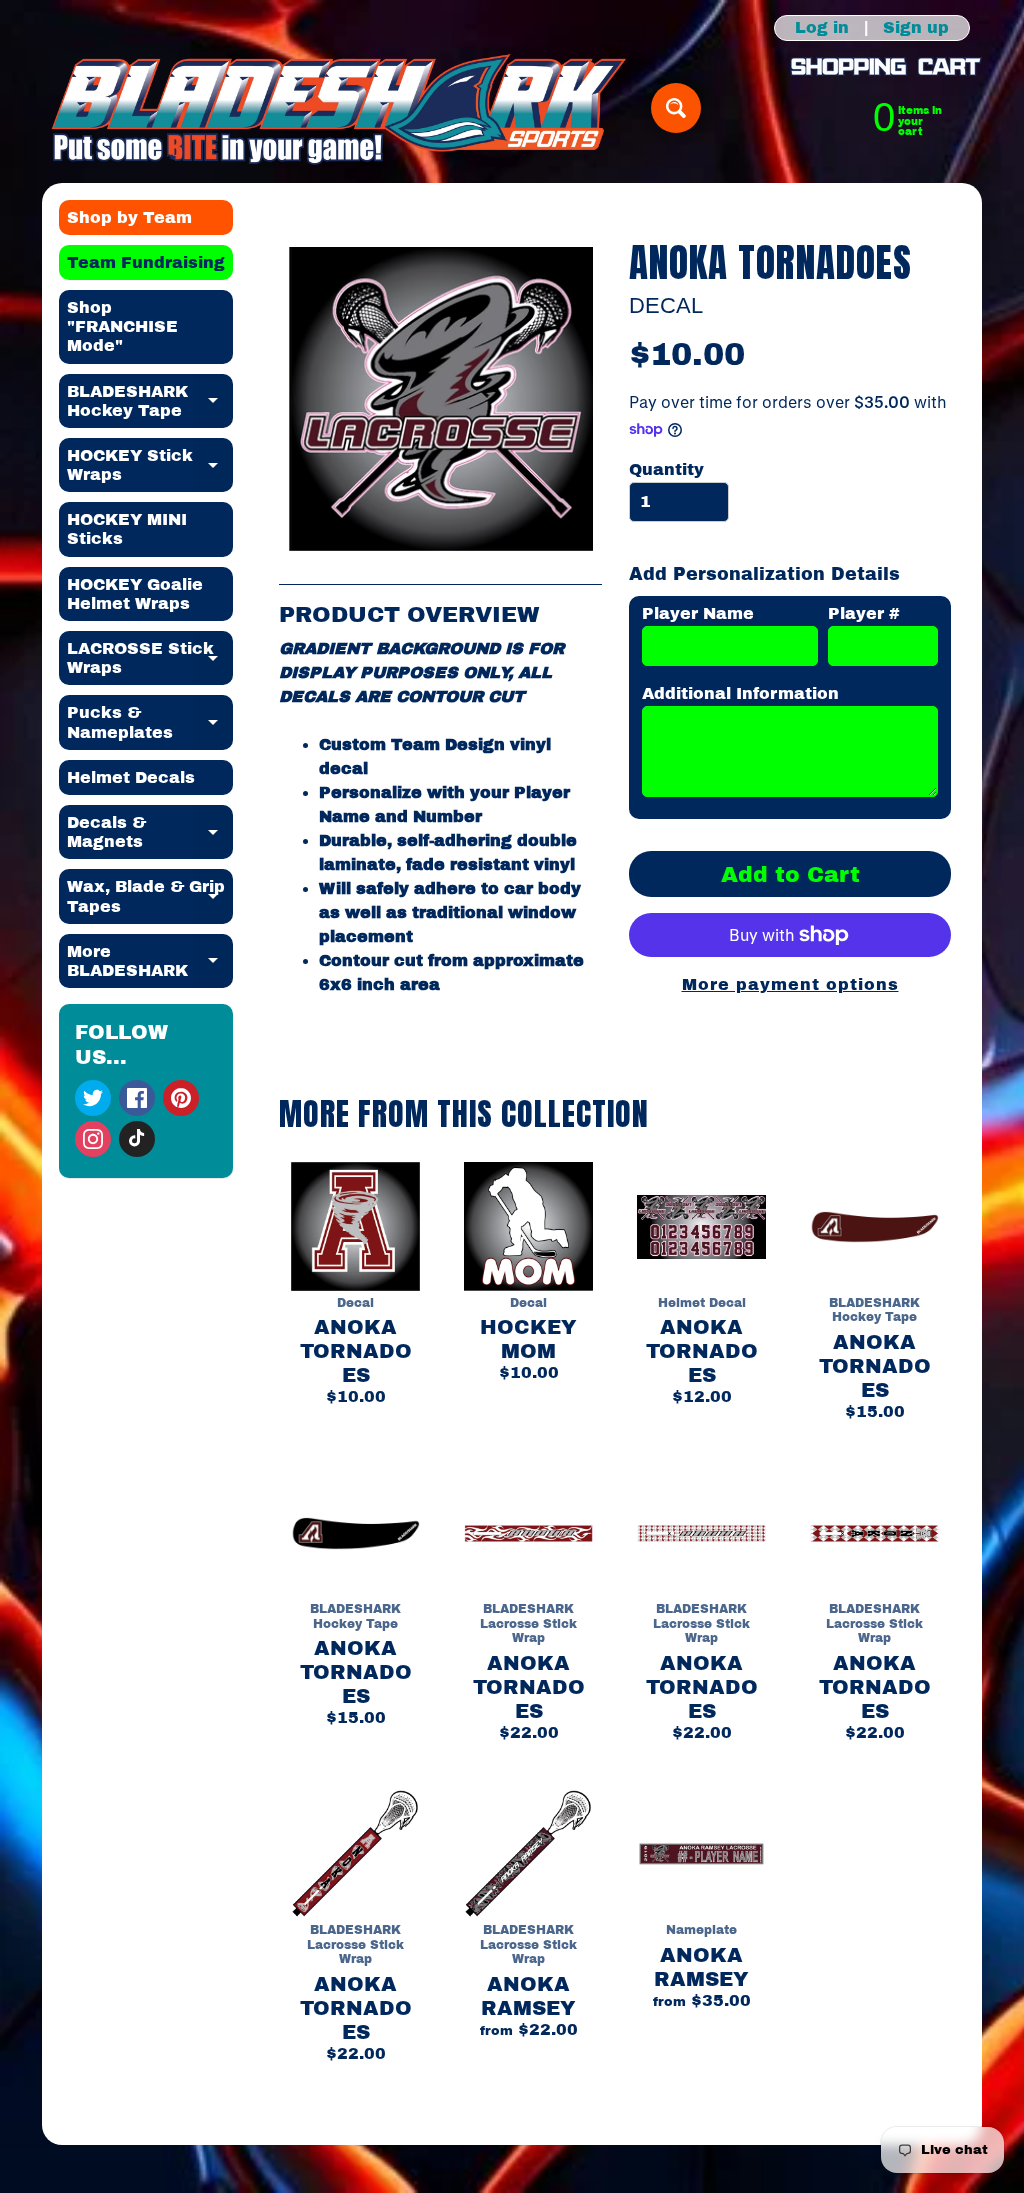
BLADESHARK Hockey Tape (150, 402)
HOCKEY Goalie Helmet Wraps (135, 594)
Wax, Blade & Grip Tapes (150, 897)
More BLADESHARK (150, 962)
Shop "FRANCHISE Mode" (122, 326)
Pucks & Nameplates (150, 723)
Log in (822, 28)
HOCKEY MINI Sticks (127, 529)
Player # (864, 613)
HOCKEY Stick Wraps (150, 466)
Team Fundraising (146, 262)
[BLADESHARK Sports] (339, 108)
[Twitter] (93, 1098)
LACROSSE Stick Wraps (150, 659)
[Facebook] (137, 1098)
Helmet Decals (131, 777)
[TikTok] (137, 1139)
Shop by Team (129, 217)
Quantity (666, 469)
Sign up (916, 28)
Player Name (698, 613)
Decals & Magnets (150, 833)
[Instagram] (93, 1139)
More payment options (790, 984)
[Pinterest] (181, 1098)
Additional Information (740, 693)
